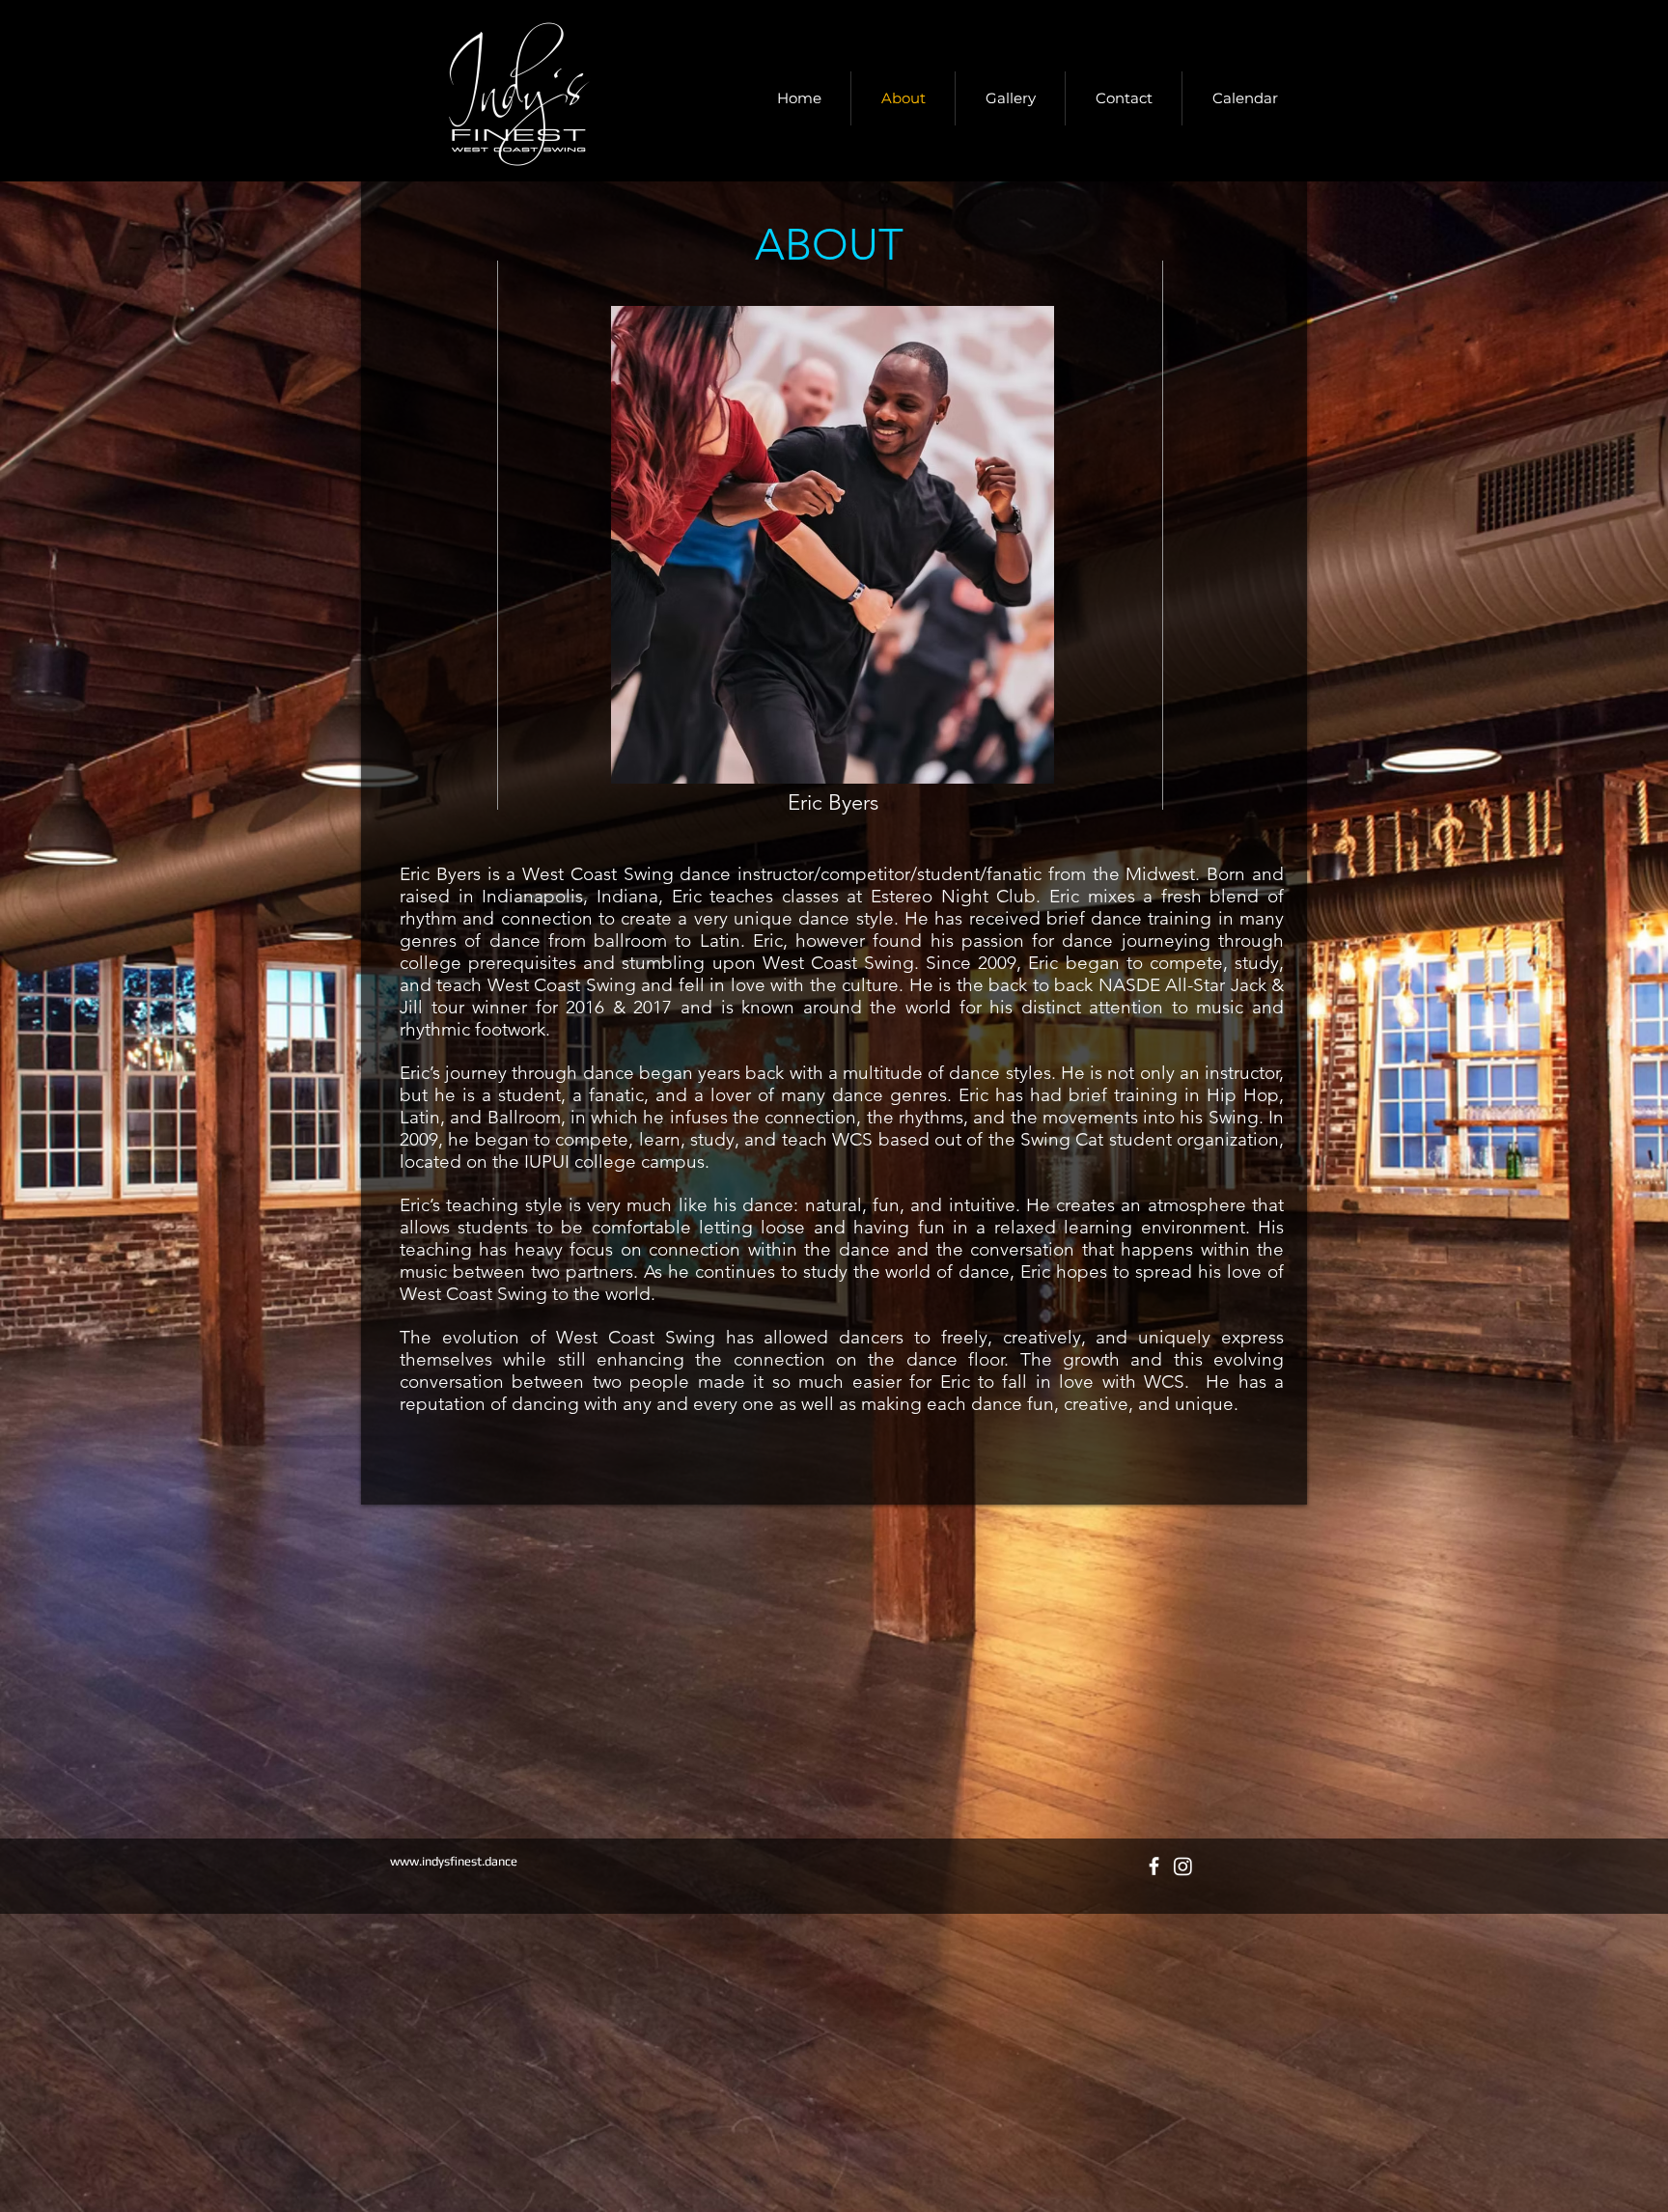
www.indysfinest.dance (454, 1861)
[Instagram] (1183, 1866)
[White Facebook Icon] (1154, 1866)
